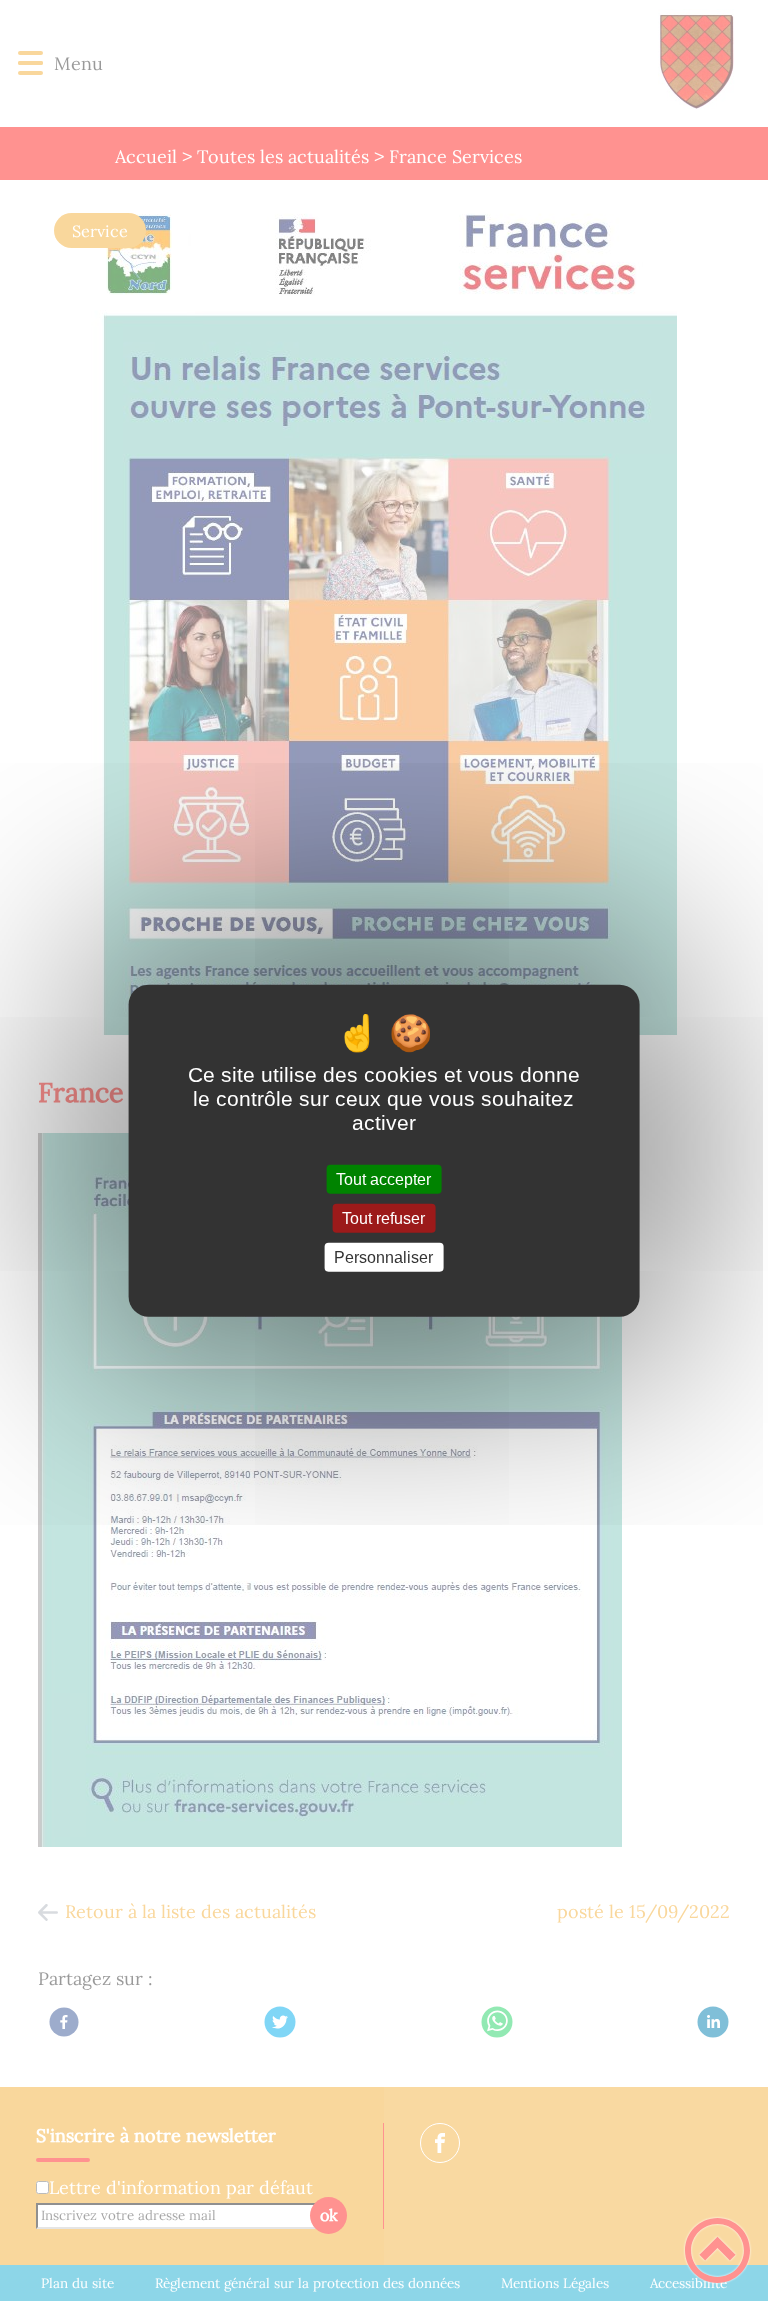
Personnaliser (383, 1257)
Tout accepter (383, 1178)
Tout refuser (383, 1217)
